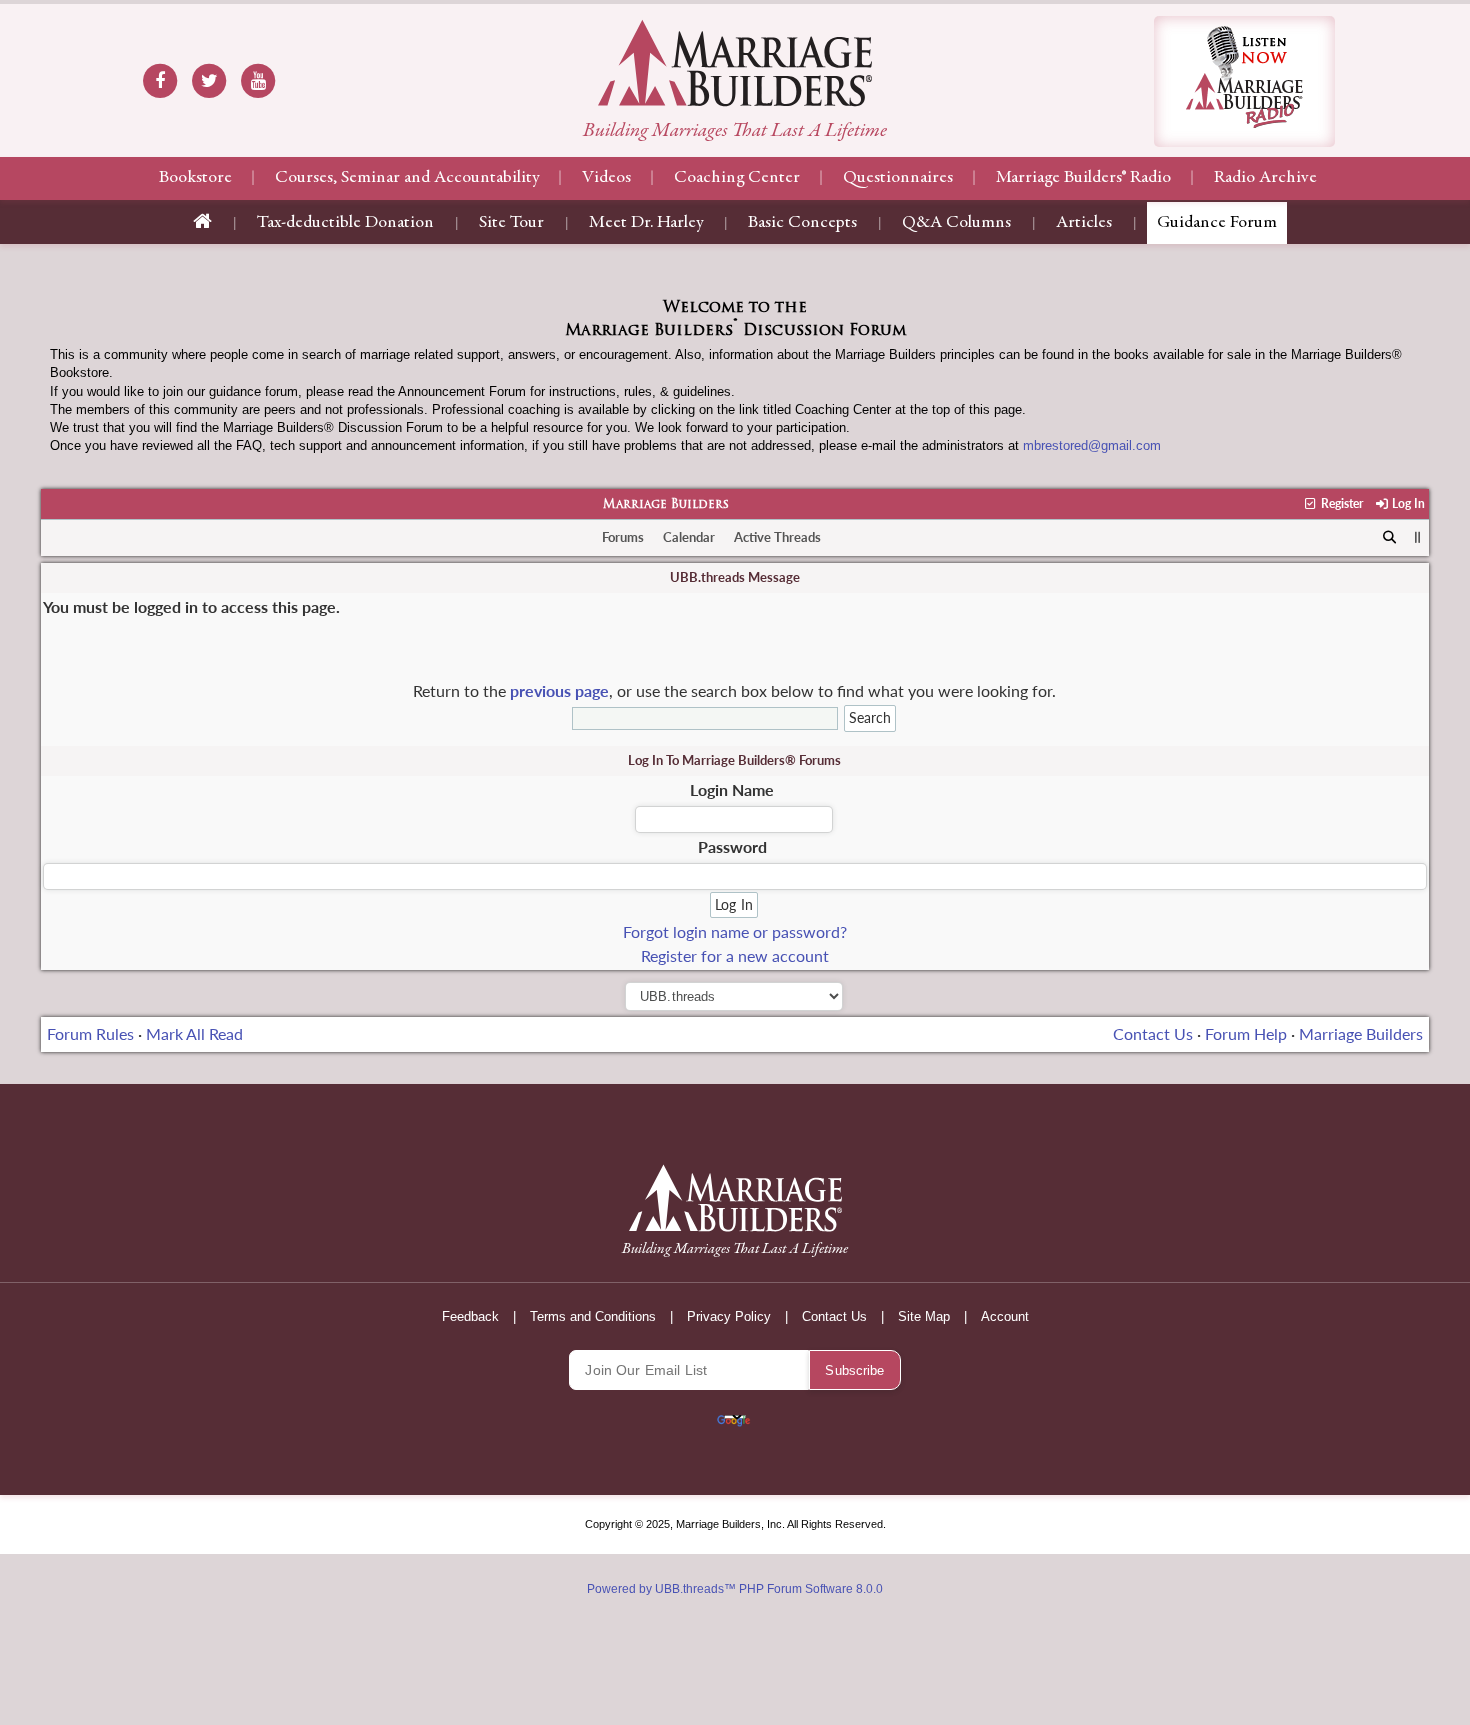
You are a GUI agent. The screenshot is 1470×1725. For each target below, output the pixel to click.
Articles (1084, 223)
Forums (623, 537)
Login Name (732, 789)
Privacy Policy (729, 1316)
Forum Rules (90, 1033)
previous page (559, 690)
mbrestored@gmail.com (1092, 445)
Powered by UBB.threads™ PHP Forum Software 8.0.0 (735, 1589)
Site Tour (511, 223)
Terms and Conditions (593, 1316)
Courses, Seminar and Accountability (407, 178)
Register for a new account (735, 955)
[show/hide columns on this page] (1417, 537)
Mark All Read (194, 1033)
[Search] (1389, 538)
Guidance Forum (1217, 223)
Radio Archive (1265, 178)
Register (1340, 503)
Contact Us (1153, 1033)
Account (1005, 1316)
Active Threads (777, 537)
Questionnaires (898, 178)
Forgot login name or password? (735, 931)
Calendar (689, 537)
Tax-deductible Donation (345, 223)
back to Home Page (735, 63)
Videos (606, 178)
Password (732, 846)
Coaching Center (737, 178)
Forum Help (1246, 1033)
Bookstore (195, 178)
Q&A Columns (956, 223)
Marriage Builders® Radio (1083, 178)
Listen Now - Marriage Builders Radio (1244, 81)
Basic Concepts (802, 223)
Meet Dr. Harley (646, 223)
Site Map (924, 1316)
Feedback (470, 1316)
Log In (1407, 503)
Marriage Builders (666, 505)
